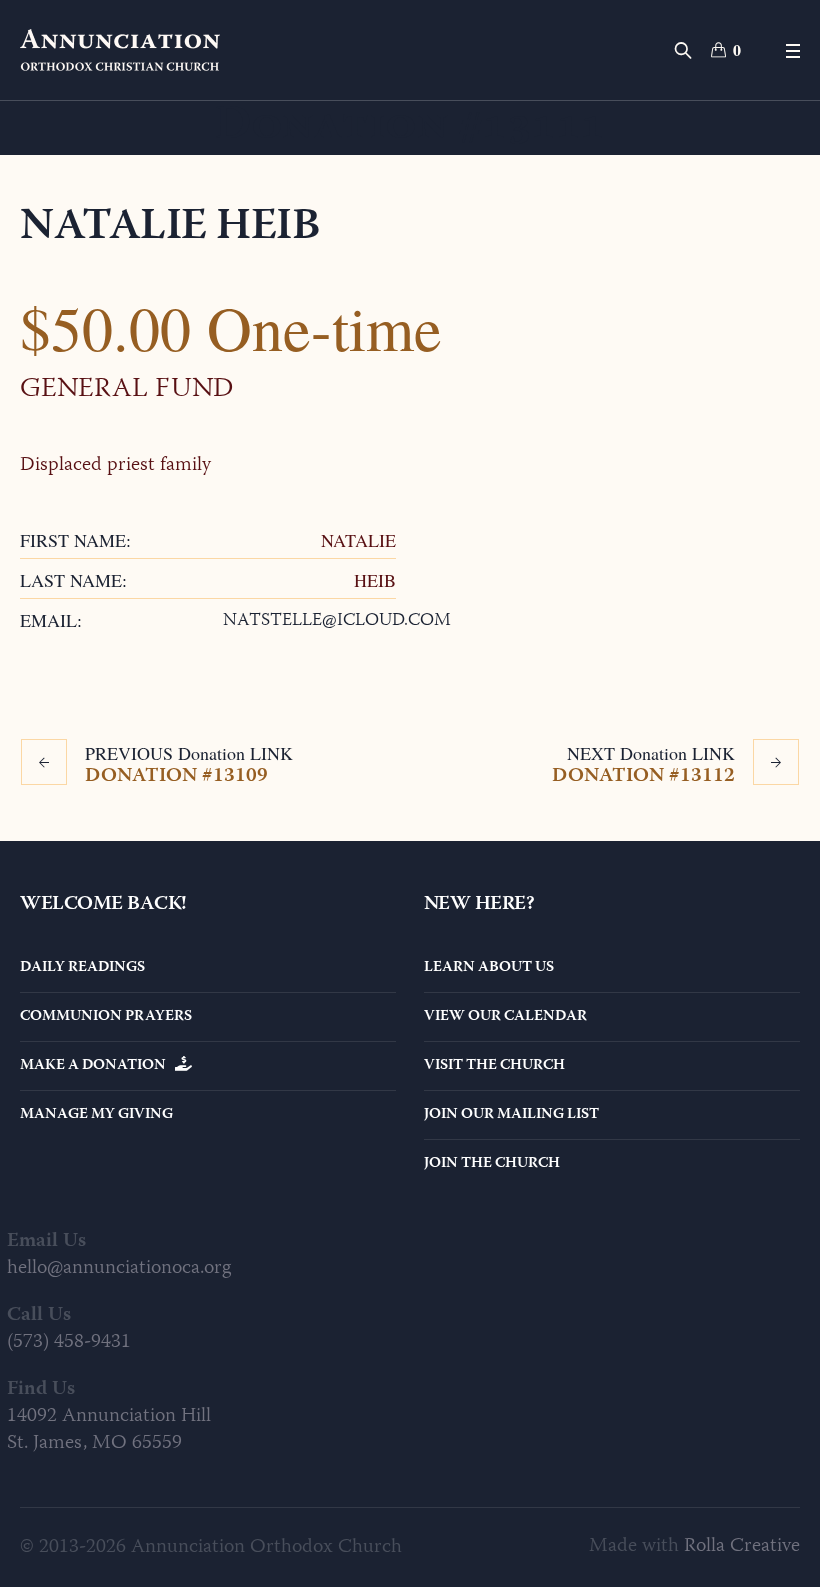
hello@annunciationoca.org (119, 1268)
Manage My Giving (96, 1115)
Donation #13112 (643, 775)
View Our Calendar (505, 1017)
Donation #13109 (176, 775)
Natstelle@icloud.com (337, 621)
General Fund (126, 390)
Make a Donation (97, 1066)
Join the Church (492, 1164)
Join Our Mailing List (511, 1115)
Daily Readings (82, 968)
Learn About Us (489, 968)
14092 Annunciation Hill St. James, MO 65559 (109, 1430)
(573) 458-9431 (69, 1342)
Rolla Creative (742, 1546)
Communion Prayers (106, 1017)
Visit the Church (494, 1066)
